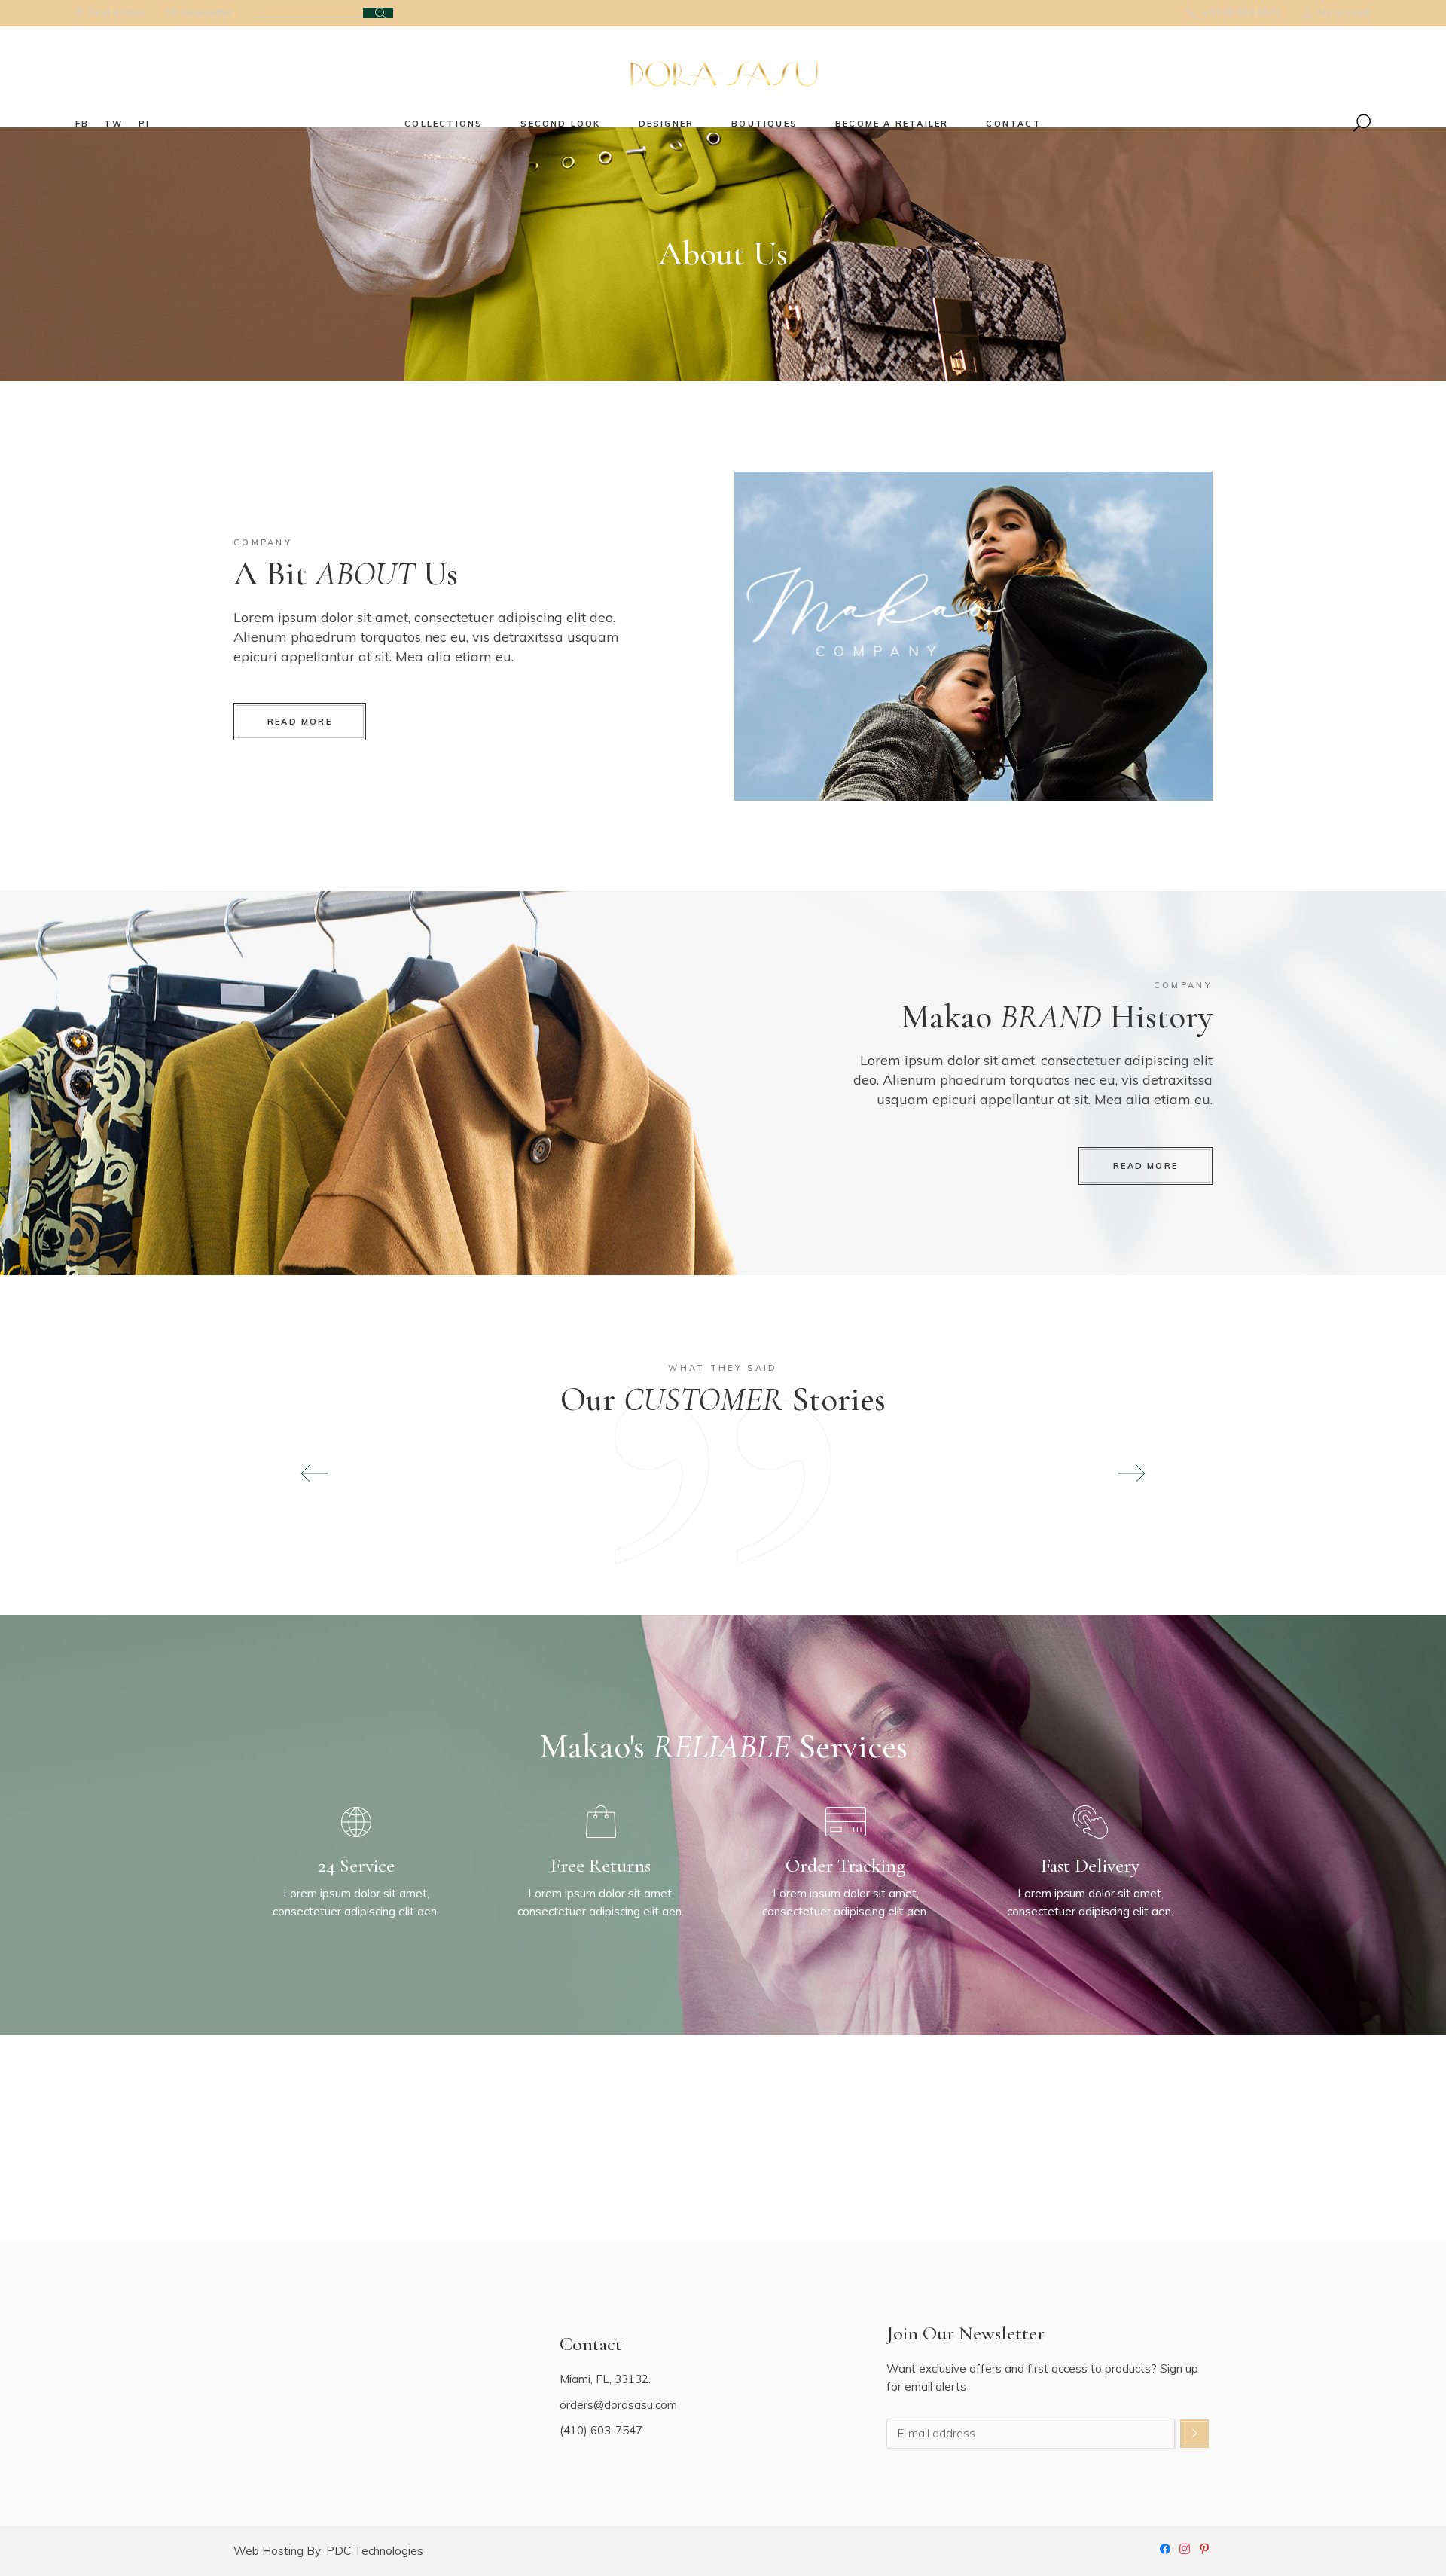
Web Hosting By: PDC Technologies (328, 2551)
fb (82, 124)
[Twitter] (1204, 2547)
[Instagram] (1185, 2547)
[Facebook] (1165, 2547)
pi (144, 124)
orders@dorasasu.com (618, 2405)
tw (113, 124)
